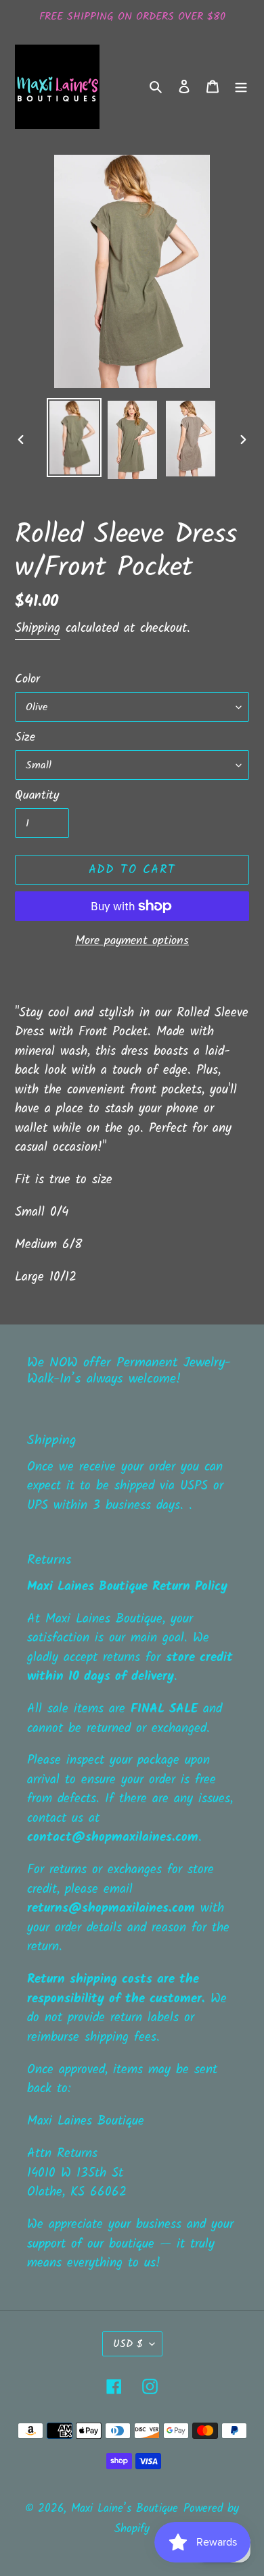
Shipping (38, 628)
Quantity (37, 796)
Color (27, 679)
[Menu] (241, 87)
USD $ (128, 2344)
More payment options (132, 941)
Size (25, 738)
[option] (74, 438)
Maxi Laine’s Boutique (125, 2509)
